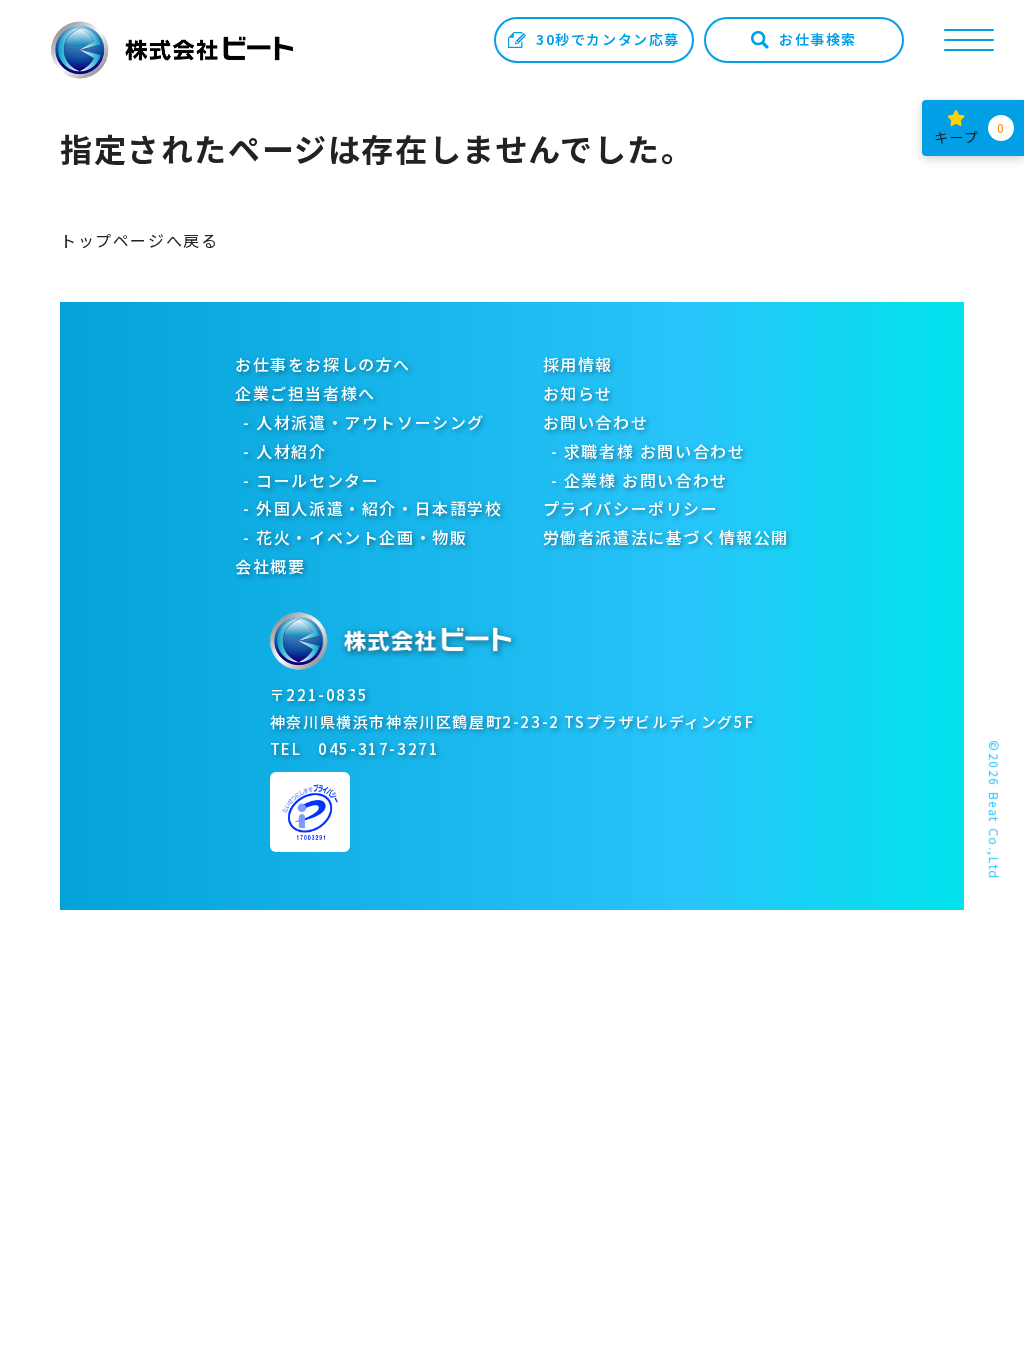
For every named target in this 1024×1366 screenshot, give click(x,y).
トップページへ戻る (139, 240)
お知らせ (578, 393)
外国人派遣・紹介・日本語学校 (379, 508)
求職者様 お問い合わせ (655, 451)
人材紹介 (291, 451)
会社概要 (270, 566)
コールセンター (317, 480)
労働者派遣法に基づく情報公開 (666, 537)
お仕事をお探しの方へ (323, 364)
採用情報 (578, 364)
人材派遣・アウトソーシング (370, 422)
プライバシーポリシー (631, 508)
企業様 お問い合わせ (646, 480)
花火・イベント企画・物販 (361, 537)
